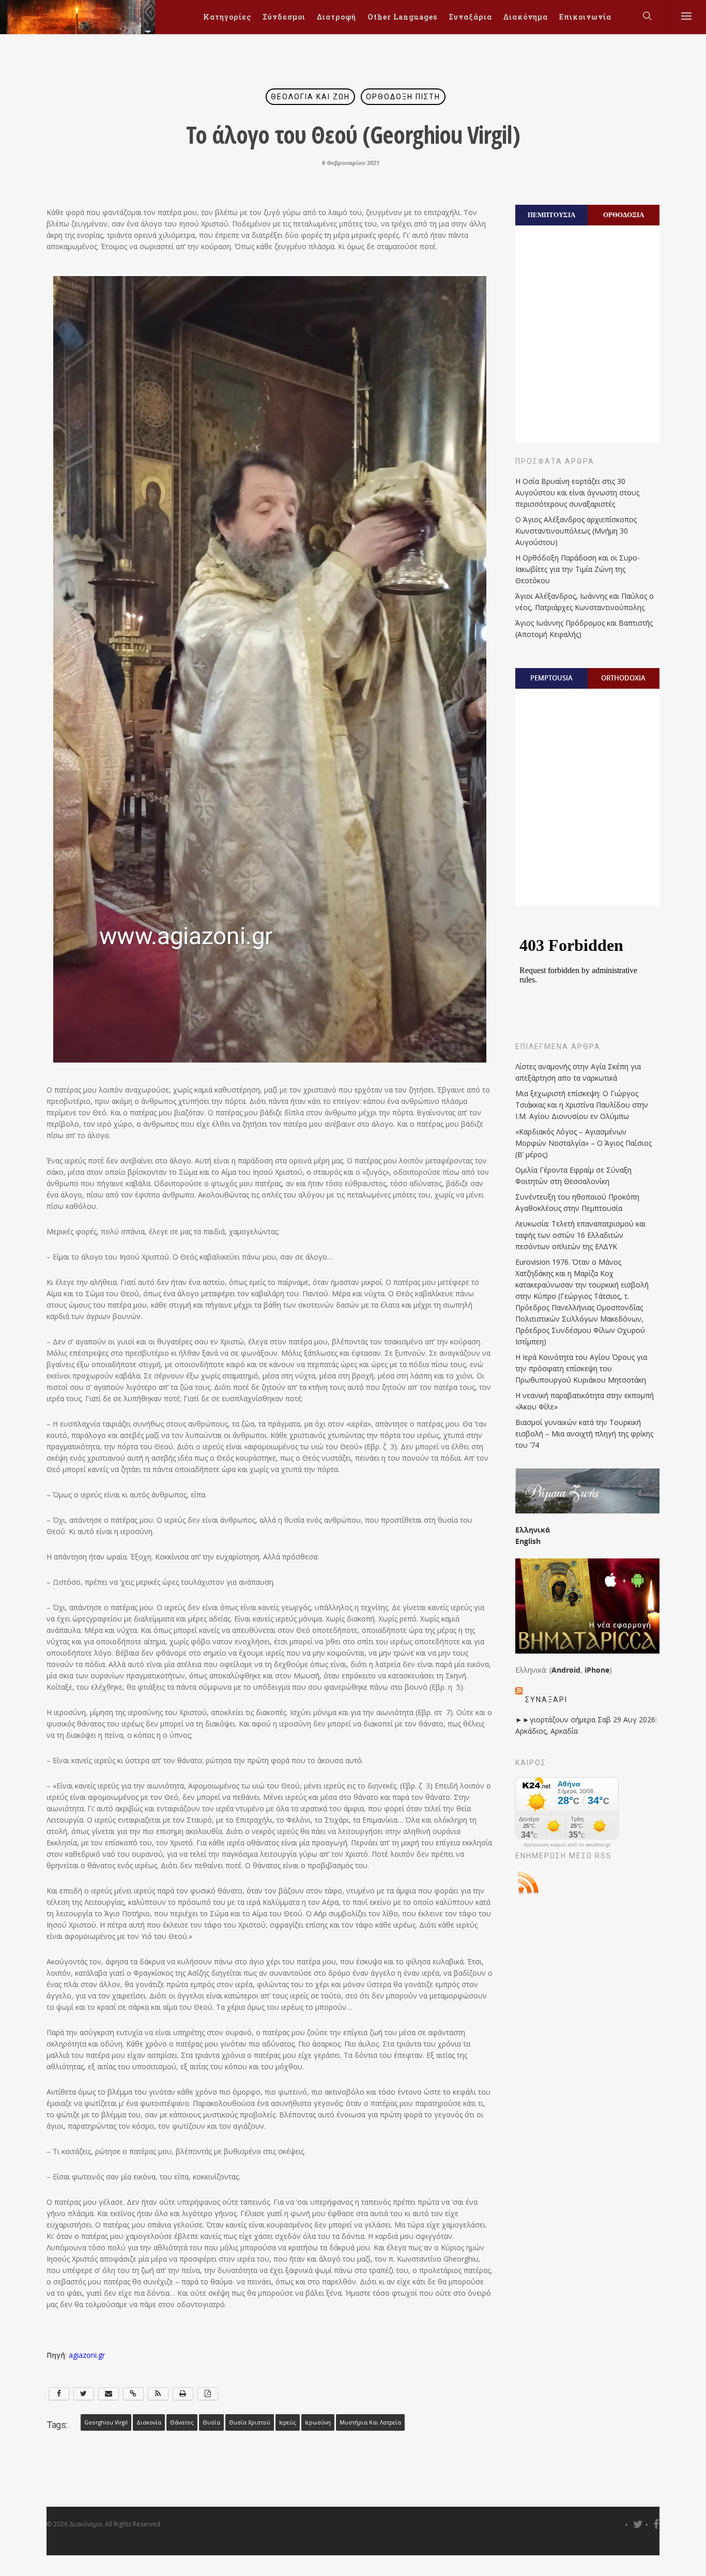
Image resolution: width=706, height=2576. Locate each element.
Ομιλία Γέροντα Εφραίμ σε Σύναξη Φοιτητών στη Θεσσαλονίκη (573, 1176)
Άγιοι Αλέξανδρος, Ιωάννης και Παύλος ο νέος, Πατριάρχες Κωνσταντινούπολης (585, 602)
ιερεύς (288, 2422)
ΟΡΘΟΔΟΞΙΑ (624, 215)
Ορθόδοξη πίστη (403, 97)
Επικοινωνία (585, 17)
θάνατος (182, 2422)
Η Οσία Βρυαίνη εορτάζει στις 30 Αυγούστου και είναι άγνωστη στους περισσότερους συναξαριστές (577, 493)
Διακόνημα (526, 17)
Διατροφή (336, 17)
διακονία (149, 2422)
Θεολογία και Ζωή (310, 97)
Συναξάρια (470, 17)
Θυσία (211, 2422)
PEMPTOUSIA (551, 678)
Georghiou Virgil (106, 2422)
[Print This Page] (183, 2394)
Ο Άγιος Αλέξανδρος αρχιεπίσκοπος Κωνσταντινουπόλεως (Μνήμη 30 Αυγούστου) (576, 531)
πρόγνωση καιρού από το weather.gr (567, 1845)
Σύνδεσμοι (284, 17)
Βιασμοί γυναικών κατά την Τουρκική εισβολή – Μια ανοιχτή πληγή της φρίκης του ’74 (584, 1434)
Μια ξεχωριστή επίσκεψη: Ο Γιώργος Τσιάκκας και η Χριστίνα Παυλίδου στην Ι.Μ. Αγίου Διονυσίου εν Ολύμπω (582, 1105)
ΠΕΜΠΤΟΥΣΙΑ (551, 215)
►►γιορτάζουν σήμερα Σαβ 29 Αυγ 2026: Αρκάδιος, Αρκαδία (586, 1725)
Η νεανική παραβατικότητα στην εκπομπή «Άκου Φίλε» (585, 1401)
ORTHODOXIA (623, 678)
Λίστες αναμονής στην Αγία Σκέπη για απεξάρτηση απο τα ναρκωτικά (578, 1072)
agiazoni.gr (87, 2355)
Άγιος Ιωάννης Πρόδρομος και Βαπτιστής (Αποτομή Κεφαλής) (584, 628)
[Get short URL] (133, 2394)
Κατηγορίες (227, 17)
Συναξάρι (546, 1700)
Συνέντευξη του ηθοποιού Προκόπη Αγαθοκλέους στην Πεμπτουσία (577, 1202)
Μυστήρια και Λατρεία (370, 2422)
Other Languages (402, 17)
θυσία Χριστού (250, 2422)
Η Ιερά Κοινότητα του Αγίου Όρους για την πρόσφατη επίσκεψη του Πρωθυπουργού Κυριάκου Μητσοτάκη (581, 1368)
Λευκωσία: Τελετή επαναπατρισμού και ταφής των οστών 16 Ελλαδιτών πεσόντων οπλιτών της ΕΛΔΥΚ (580, 1235)
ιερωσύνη (318, 2422)
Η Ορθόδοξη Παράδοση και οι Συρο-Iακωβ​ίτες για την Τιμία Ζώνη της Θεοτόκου (578, 569)
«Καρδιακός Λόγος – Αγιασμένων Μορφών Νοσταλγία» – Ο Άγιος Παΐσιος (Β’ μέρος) (584, 1143)
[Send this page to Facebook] (59, 2394)
